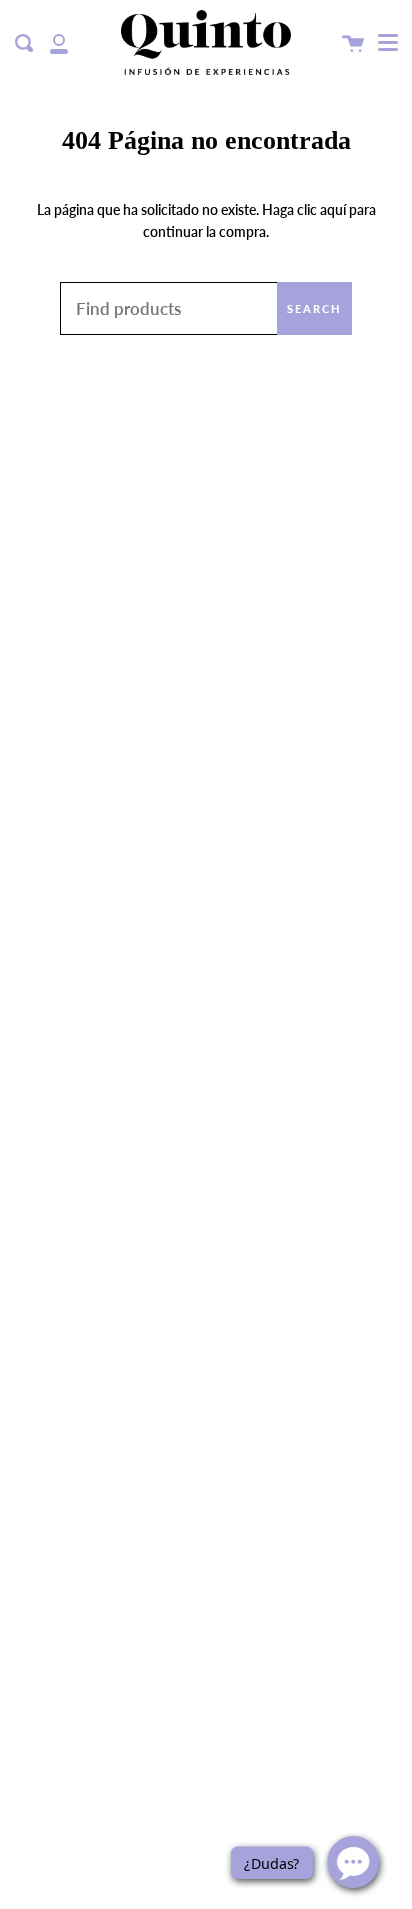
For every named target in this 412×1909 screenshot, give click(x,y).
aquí (333, 209)
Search (314, 308)
